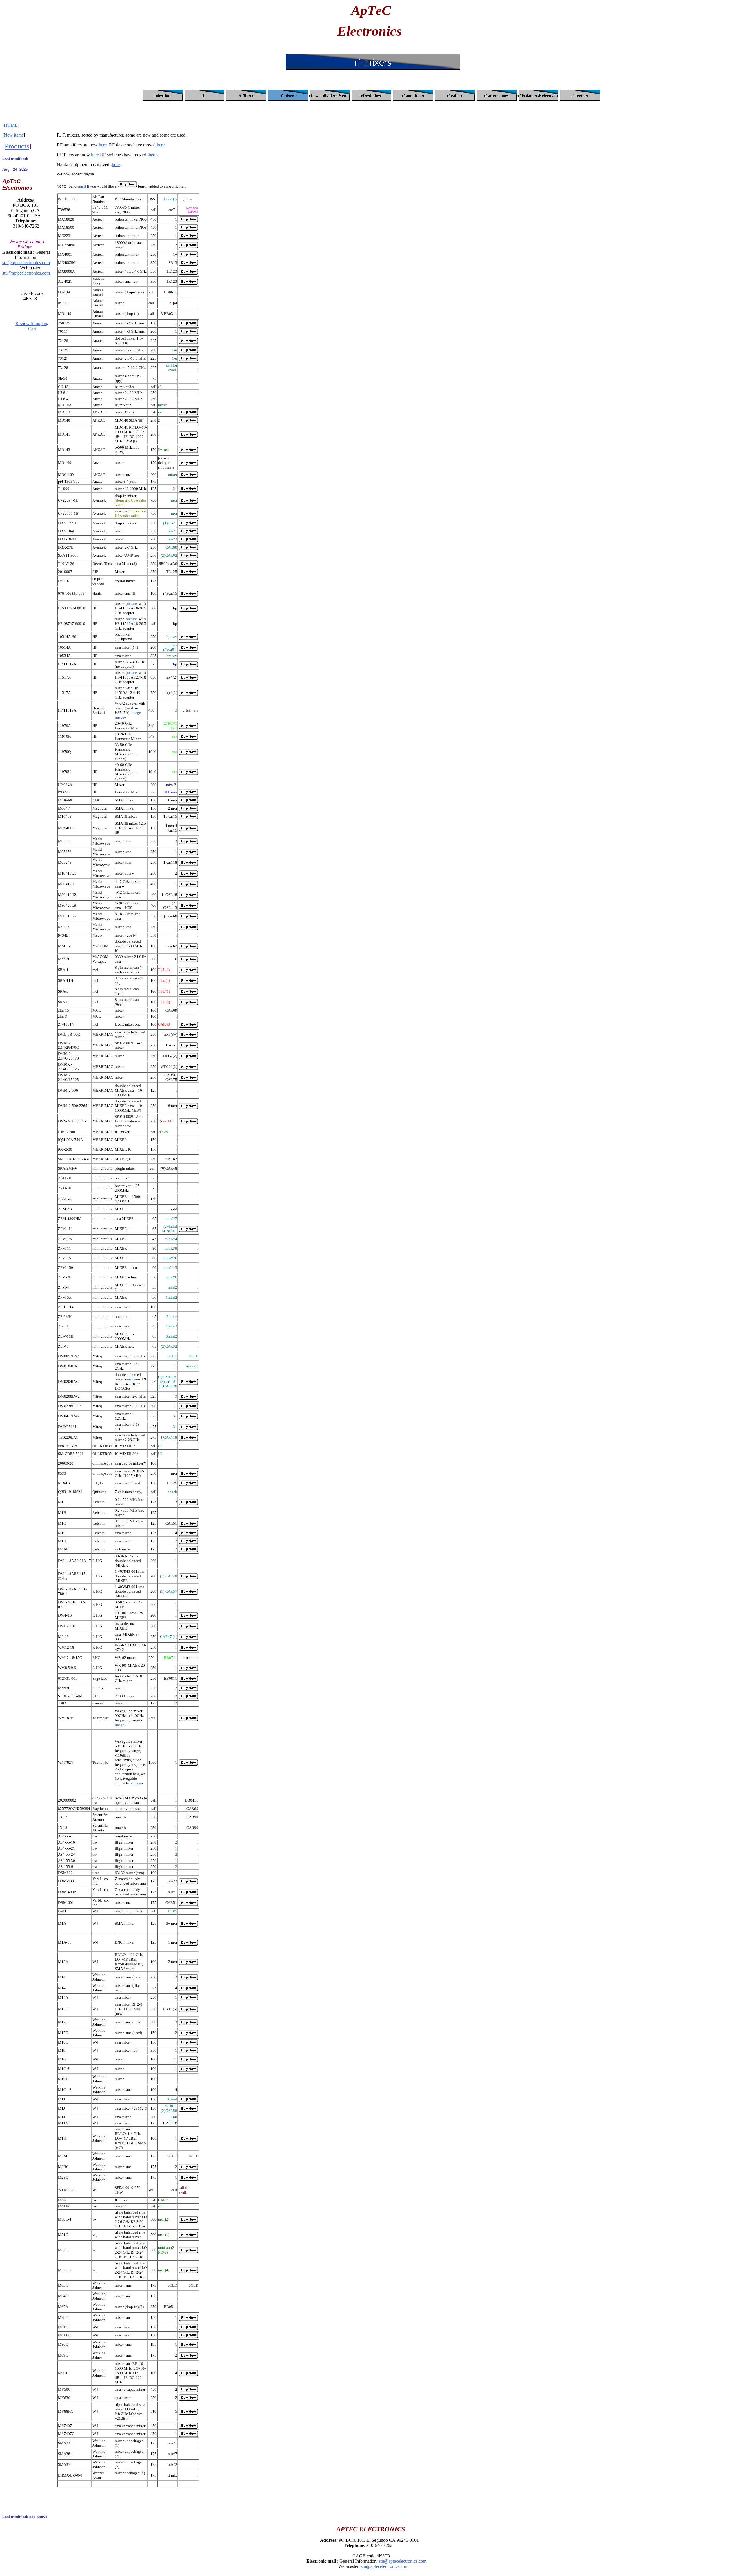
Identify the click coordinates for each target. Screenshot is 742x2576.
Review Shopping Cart (32, 326)
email (82, 186)
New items (14, 135)
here (103, 145)
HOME (11, 125)
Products (17, 146)
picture (131, 604)
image (136, 713)
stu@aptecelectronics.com (26, 263)
